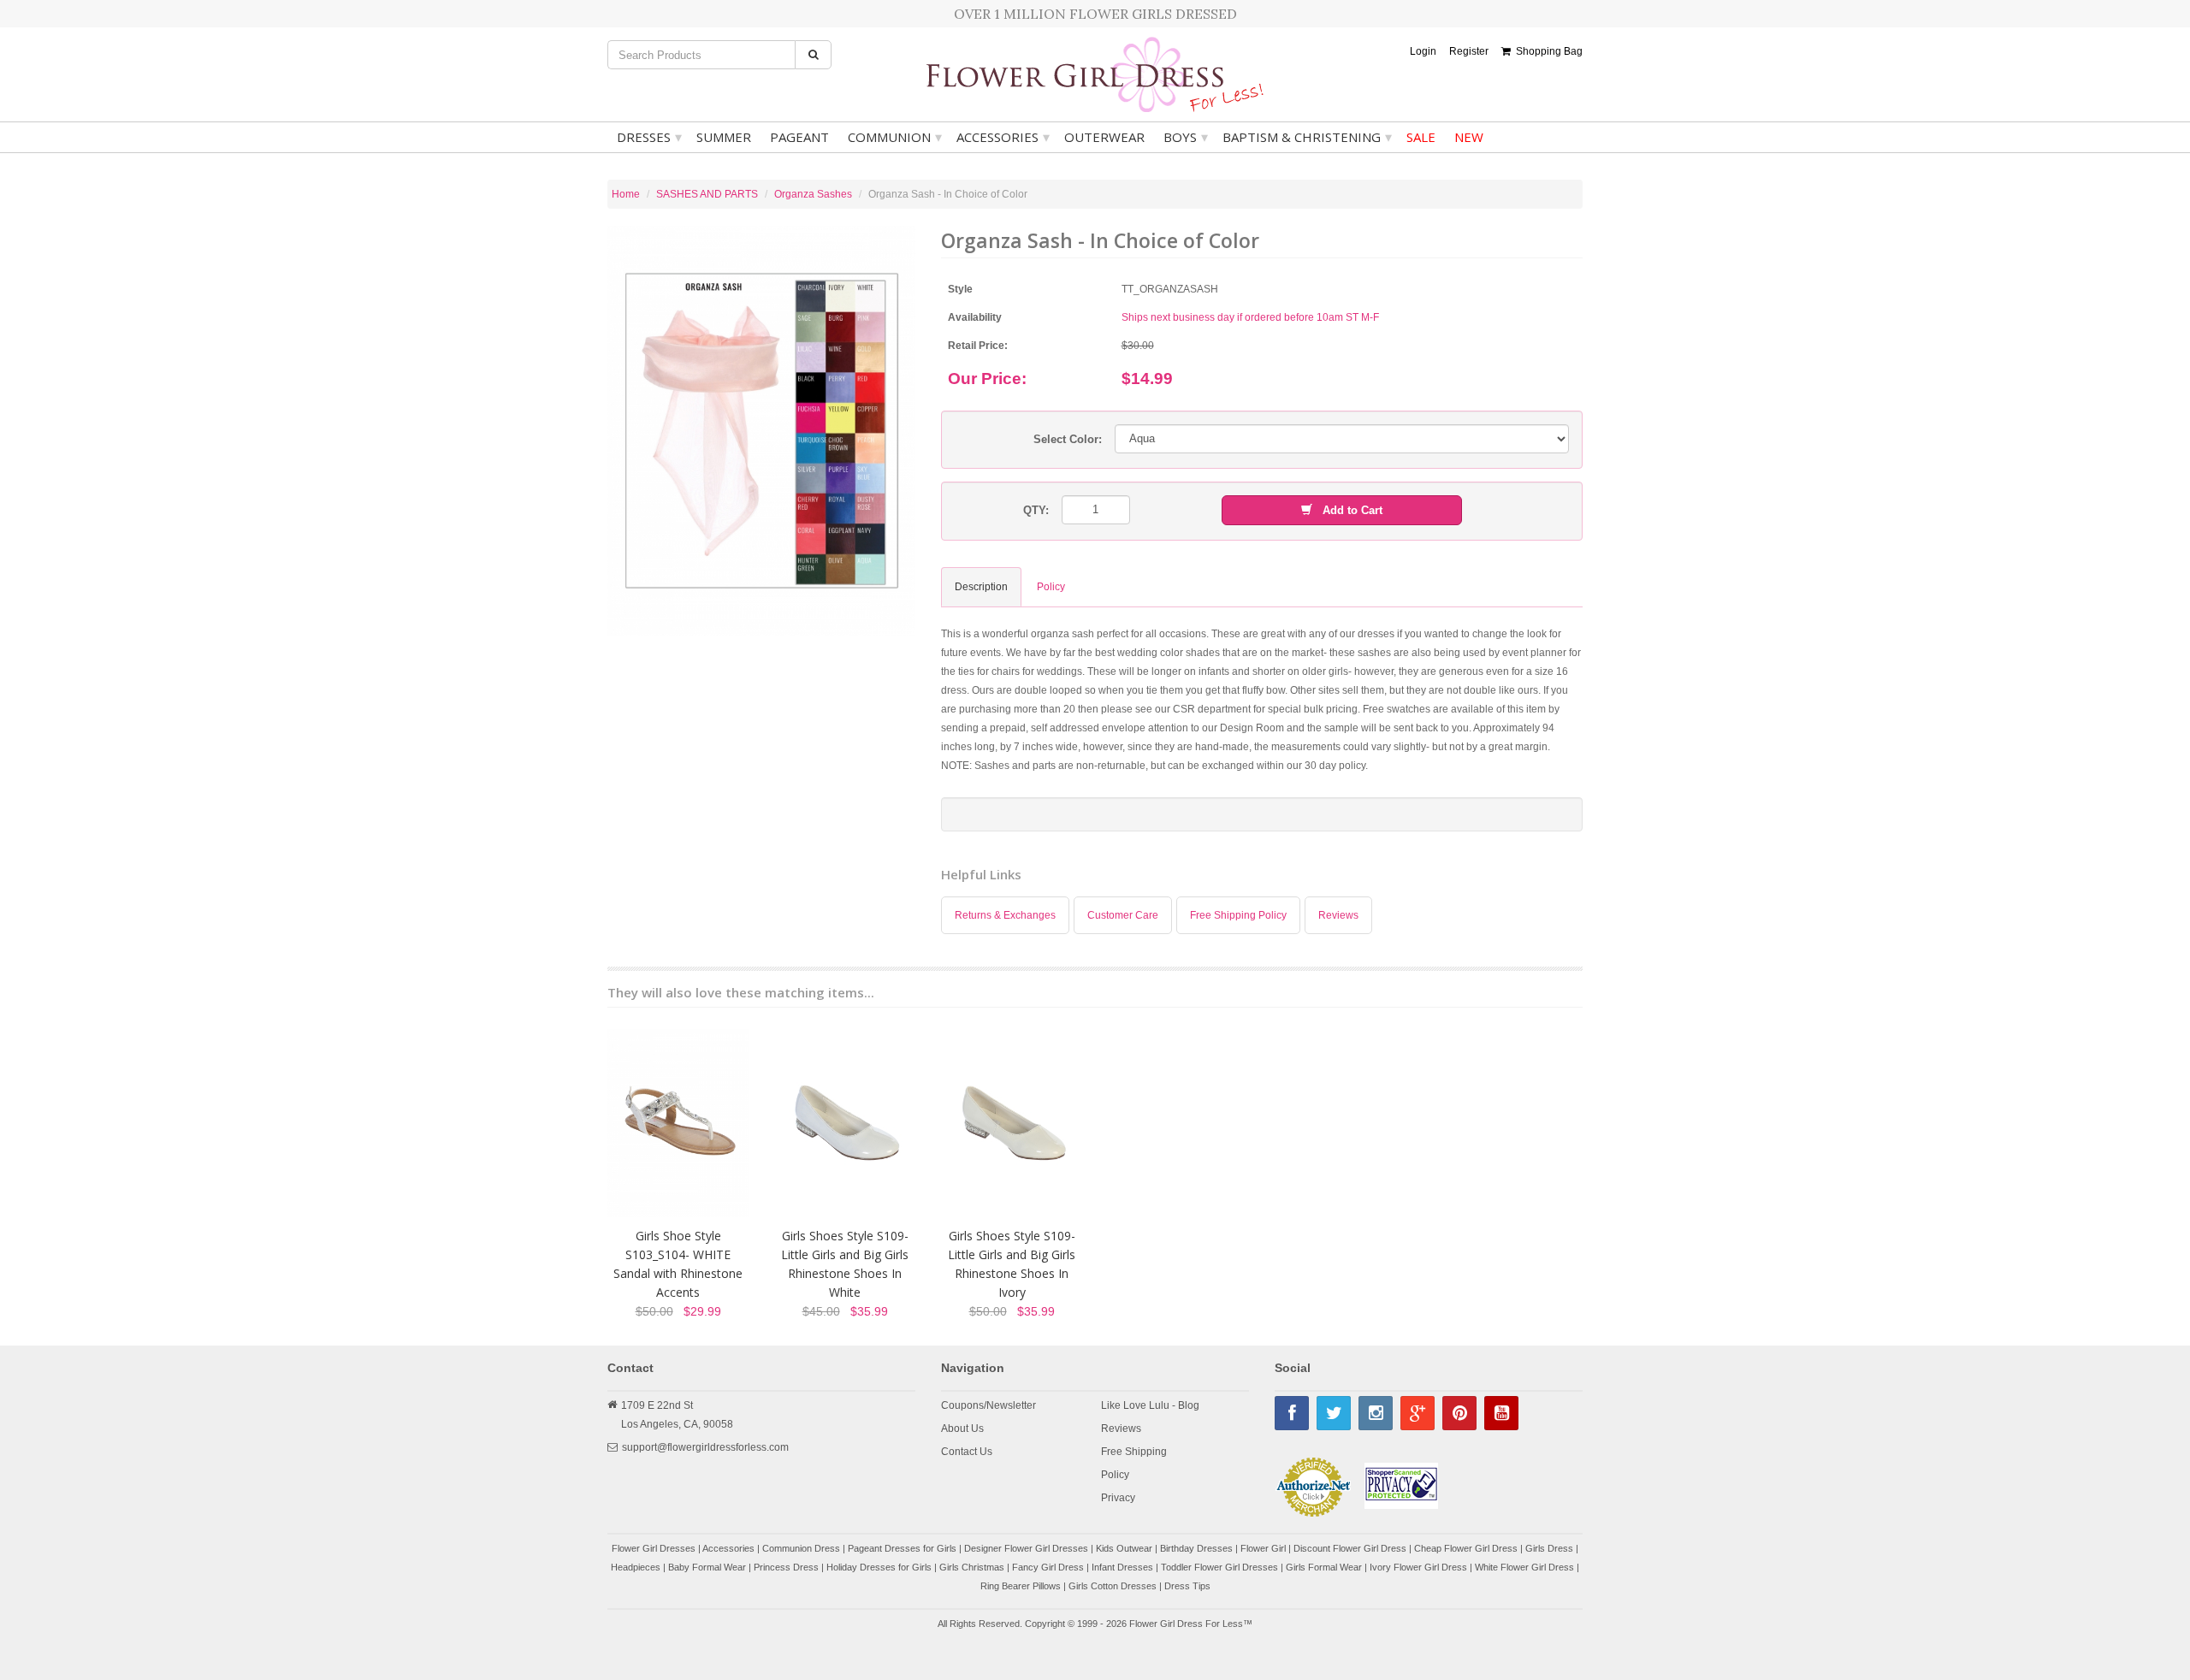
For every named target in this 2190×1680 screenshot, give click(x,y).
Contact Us (967, 1452)
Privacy (1118, 1498)
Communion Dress (801, 1548)
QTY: (1036, 510)
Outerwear (1104, 137)
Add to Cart (1347, 510)
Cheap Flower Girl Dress (1466, 1548)
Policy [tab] (1051, 587)
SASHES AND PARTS (707, 194)
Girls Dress (1549, 1548)
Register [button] (1469, 51)
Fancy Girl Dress (1048, 1567)
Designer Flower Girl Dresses (1026, 1548)
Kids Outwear (1124, 1548)
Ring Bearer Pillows (1021, 1586)
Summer (724, 137)
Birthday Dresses (1196, 1548)
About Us (962, 1429)
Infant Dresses (1122, 1567)
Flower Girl (1263, 1548)
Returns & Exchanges (1005, 915)
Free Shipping (1134, 1452)
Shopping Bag (1547, 51)
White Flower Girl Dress (1524, 1567)
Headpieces (636, 1567)
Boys (1186, 137)
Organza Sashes (813, 194)
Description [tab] (981, 587)
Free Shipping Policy (1238, 915)
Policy (1115, 1475)
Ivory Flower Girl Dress (1418, 1567)
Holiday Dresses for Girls (879, 1567)
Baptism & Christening (1307, 137)
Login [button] (1423, 51)
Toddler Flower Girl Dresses (1219, 1567)
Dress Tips (1187, 1586)
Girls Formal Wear (1324, 1567)
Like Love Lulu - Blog (1150, 1405)
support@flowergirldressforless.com (705, 1447)
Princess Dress (786, 1567)
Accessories (1003, 137)
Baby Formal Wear (707, 1567)
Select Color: (1068, 439)
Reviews (1338, 915)
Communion (895, 137)
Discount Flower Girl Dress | (1354, 1548)
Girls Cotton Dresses (1113, 1586)
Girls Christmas (972, 1567)
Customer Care (1123, 915)
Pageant (799, 137)
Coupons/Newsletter (988, 1405)
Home (626, 194)
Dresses (649, 137)
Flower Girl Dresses (654, 1548)
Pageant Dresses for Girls (902, 1548)
